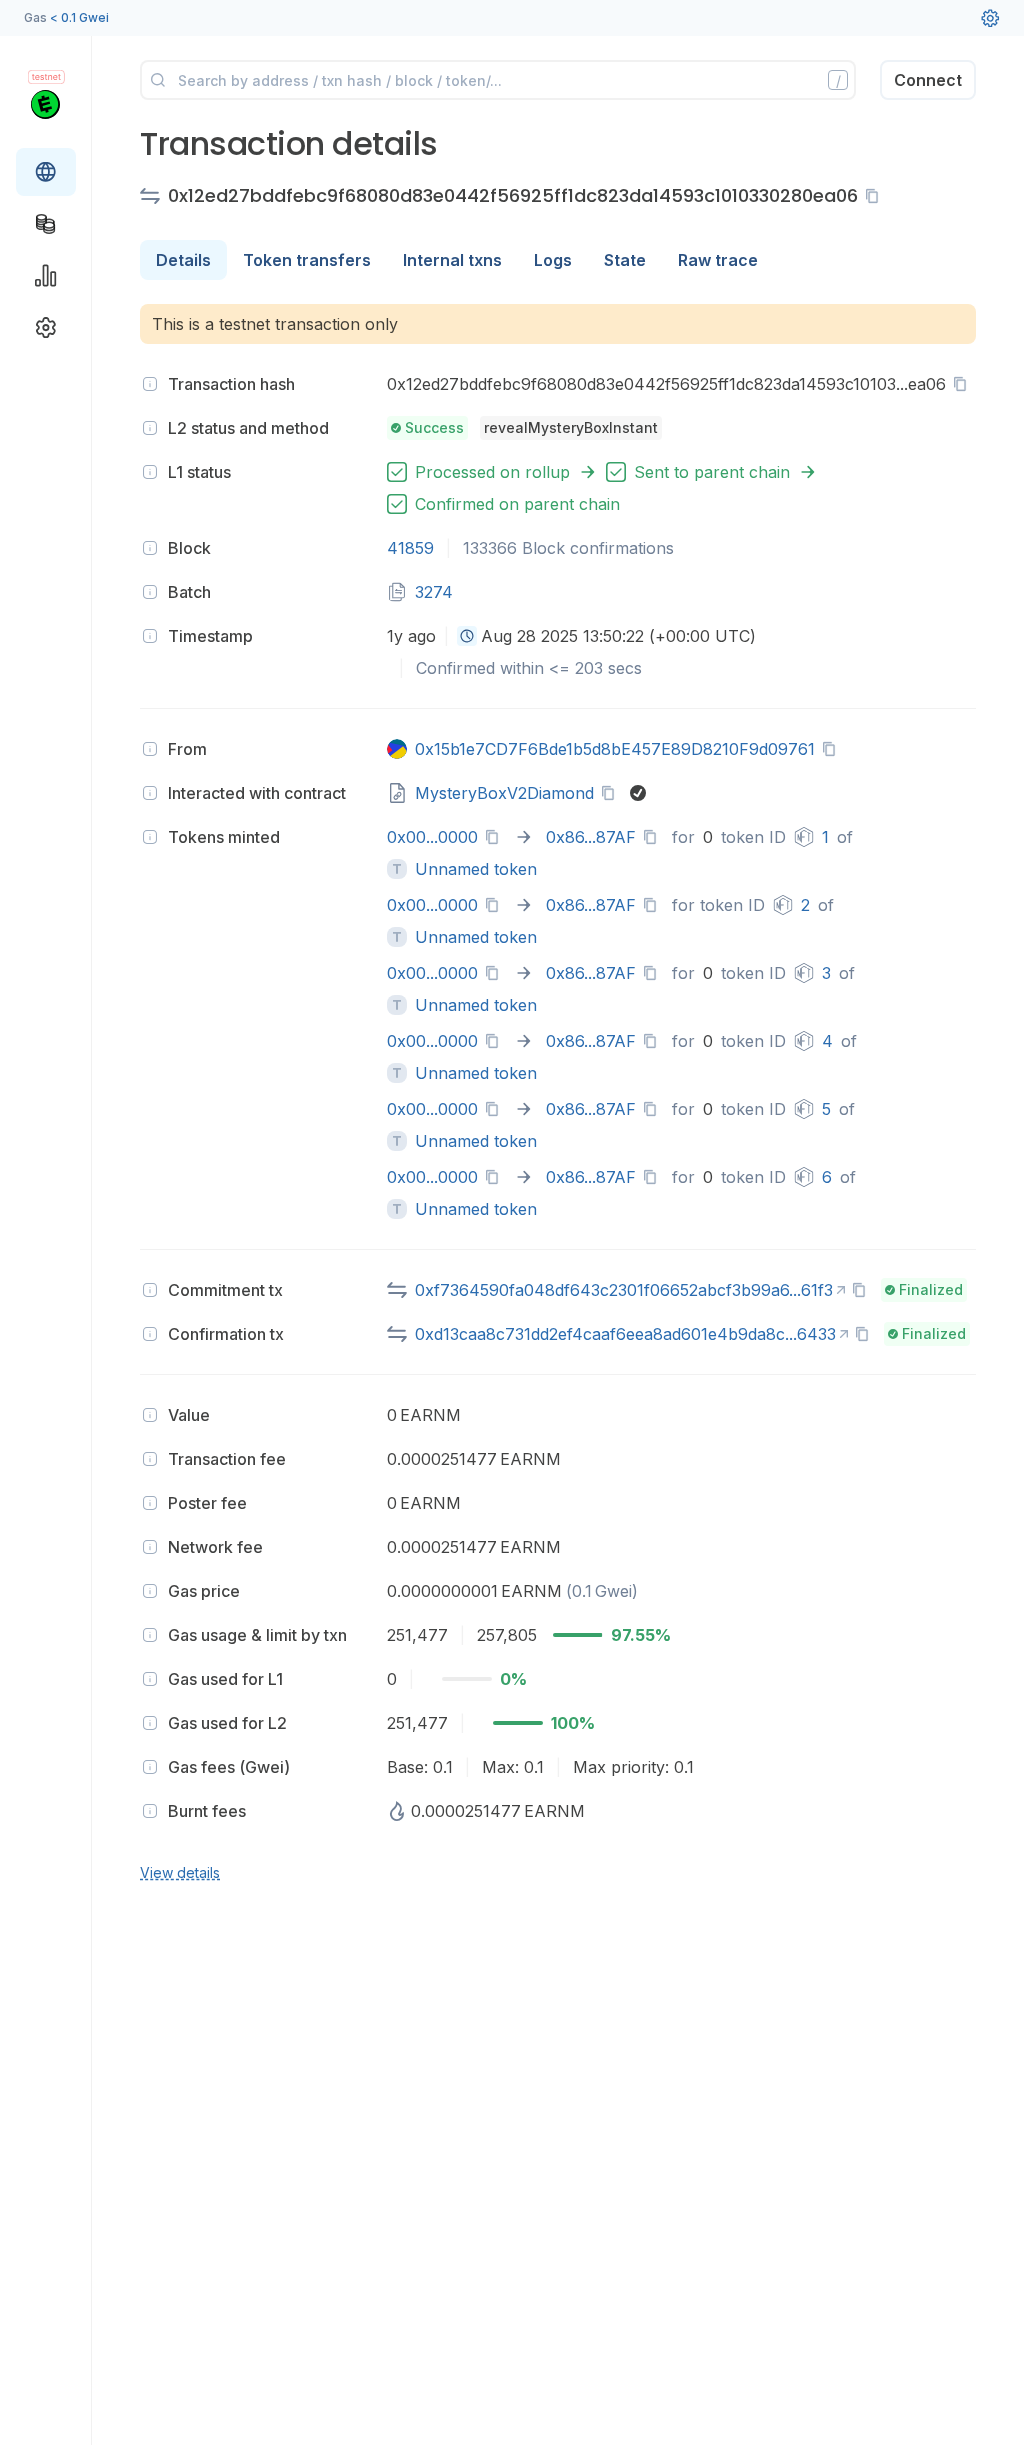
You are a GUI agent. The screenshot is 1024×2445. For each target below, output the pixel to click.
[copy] (876, 196)
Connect (928, 80)
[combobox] (467, 636)
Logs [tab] (553, 260)
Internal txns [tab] (452, 260)
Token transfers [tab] (307, 260)
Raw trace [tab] (718, 260)
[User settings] (990, 18)
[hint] (150, 384)
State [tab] (625, 260)
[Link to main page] (45, 104)
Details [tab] (183, 260)
